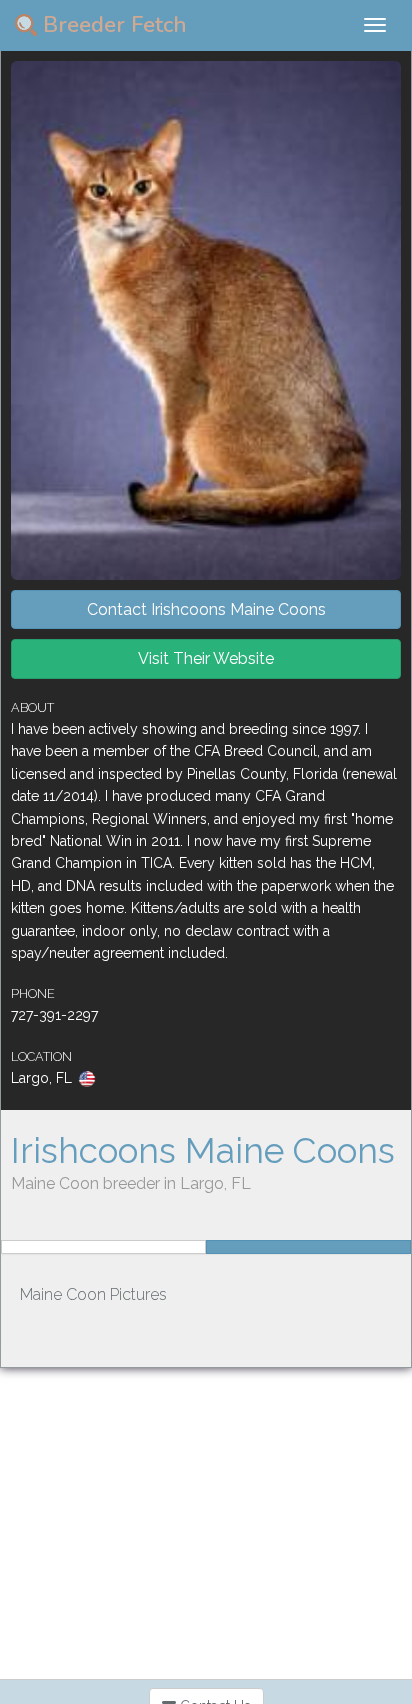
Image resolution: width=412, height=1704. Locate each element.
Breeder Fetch (112, 25)
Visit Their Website (206, 658)
